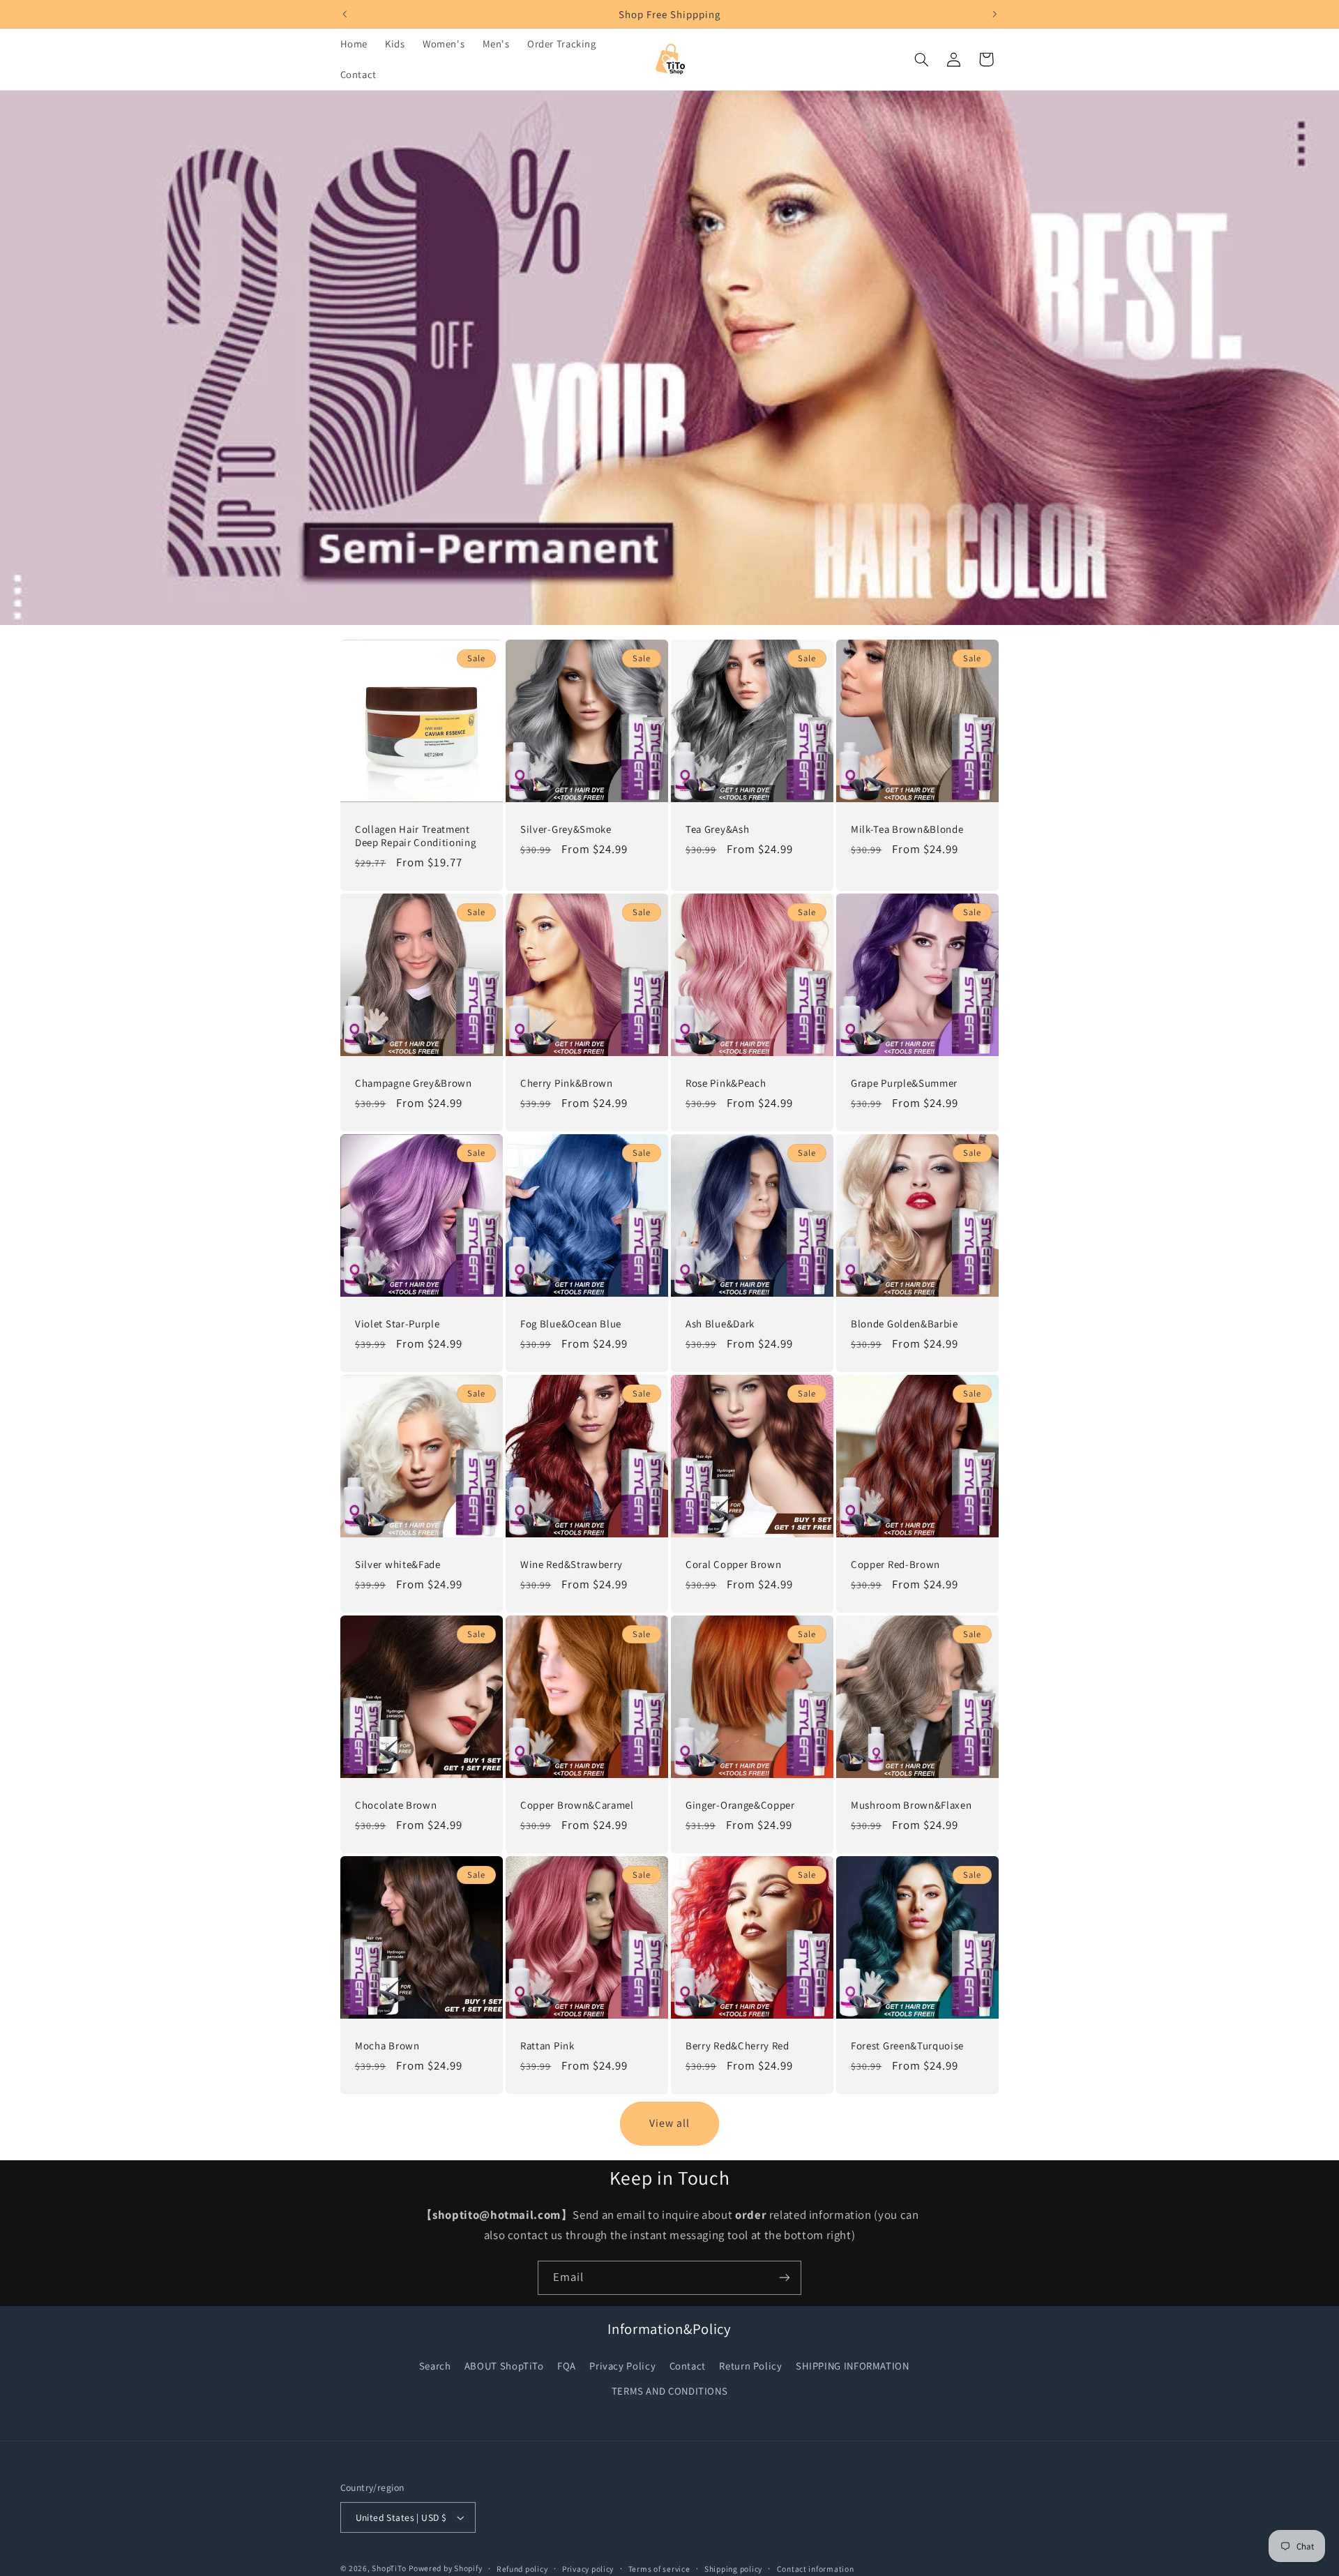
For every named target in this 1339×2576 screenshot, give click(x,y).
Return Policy (750, 2366)
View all (669, 2123)
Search (435, 2366)
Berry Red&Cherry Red (737, 2046)
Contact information (816, 2569)
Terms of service (659, 2569)
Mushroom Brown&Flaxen (911, 1805)
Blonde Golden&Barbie (905, 1323)
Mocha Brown (387, 2046)
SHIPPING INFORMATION (853, 2366)
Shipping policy (733, 2569)
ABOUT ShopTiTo (504, 2366)
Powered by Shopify (445, 2568)
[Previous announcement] (345, 14)
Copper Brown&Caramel (577, 1805)
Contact (688, 2366)
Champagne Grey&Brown (414, 1082)
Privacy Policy (622, 2366)
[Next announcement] (994, 14)
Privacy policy (588, 2569)
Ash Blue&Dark (720, 1323)
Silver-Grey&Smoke (566, 828)
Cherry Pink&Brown (567, 1082)
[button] (921, 59)
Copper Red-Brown (895, 1564)
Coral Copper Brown (733, 1564)
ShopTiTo (389, 2568)
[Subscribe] (785, 2278)
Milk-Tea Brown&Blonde (907, 828)
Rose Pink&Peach (726, 1082)
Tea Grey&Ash (717, 828)
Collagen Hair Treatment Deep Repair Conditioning (416, 835)
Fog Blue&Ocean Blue (571, 1323)
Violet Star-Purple (397, 1323)
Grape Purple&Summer (904, 1082)
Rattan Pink (547, 2046)
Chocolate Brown (396, 1805)
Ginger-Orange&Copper (740, 1805)
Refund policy (522, 2569)
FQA (567, 2366)
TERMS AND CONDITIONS (670, 2391)
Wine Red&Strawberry (572, 1564)
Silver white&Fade (398, 1564)
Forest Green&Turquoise (907, 2046)
